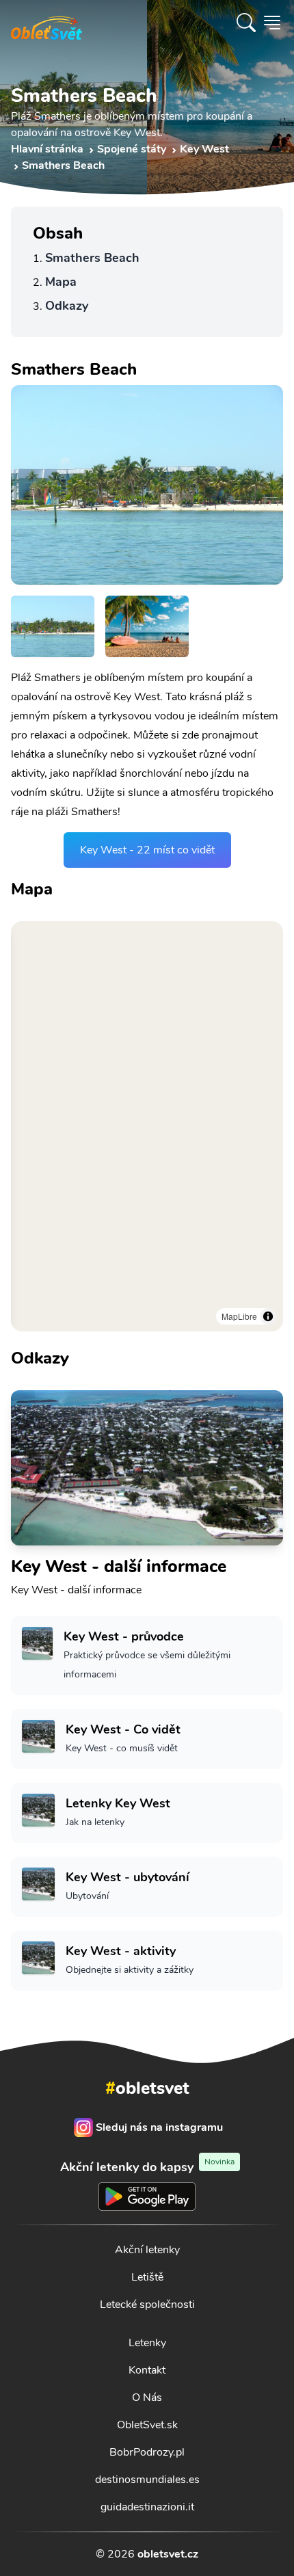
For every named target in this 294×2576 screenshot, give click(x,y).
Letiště (147, 2277)
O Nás (147, 2398)
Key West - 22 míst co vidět (147, 850)
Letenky (147, 2343)
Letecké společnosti (147, 2305)
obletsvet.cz (168, 2554)
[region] (147, 1126)
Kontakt (147, 2370)
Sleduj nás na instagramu (159, 2127)
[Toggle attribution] (268, 1316)
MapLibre (239, 1316)
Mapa (61, 282)
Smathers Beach (92, 258)
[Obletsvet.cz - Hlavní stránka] (46, 23)
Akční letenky (147, 2250)
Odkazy (67, 306)
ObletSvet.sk (147, 2425)
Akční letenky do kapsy (147, 2167)
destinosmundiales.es (147, 2480)
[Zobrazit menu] (272, 23)
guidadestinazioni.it (147, 2507)
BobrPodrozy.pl (147, 2452)
